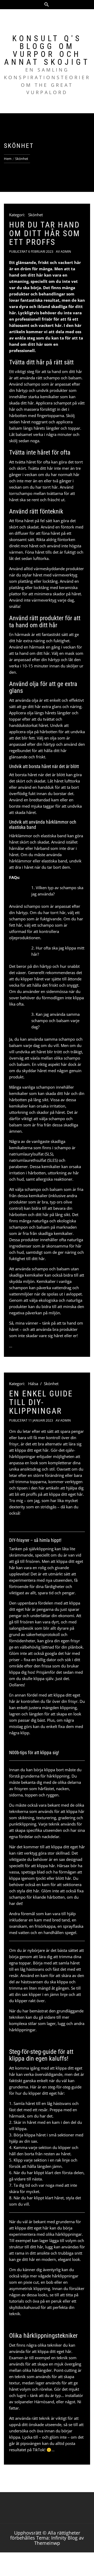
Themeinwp (47, 2543)
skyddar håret (34, 1071)
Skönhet (36, 215)
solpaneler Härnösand (34, 2402)
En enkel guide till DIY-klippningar (41, 1402)
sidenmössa (57, 991)
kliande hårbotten (49, 1897)
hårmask (17, 2116)
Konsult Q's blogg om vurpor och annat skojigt (47, 50)
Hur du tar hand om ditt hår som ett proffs (45, 233)
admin (66, 252)
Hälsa (33, 1384)
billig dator (46, 1660)
